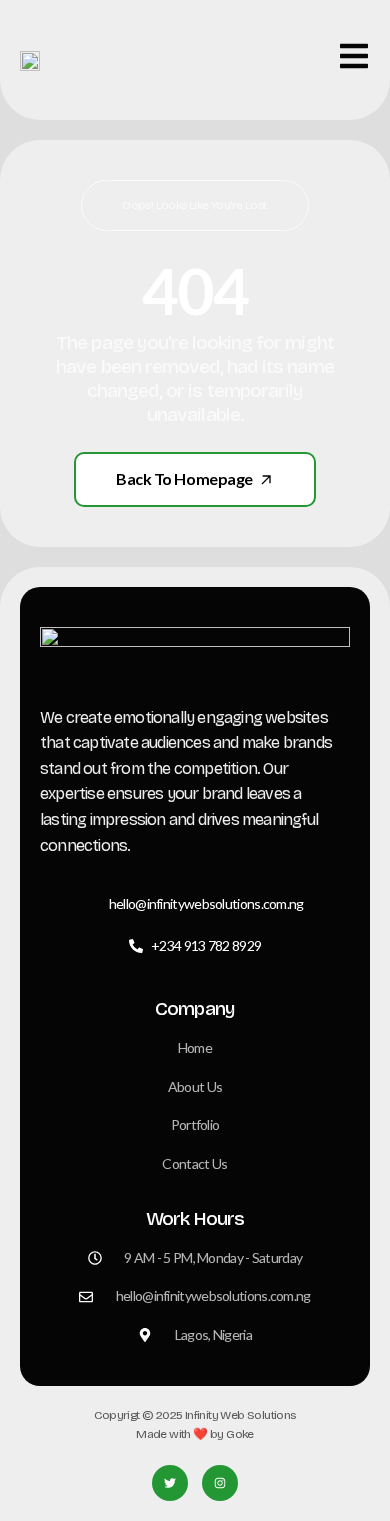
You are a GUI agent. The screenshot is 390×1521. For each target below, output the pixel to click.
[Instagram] (220, 1483)
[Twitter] (170, 1483)
